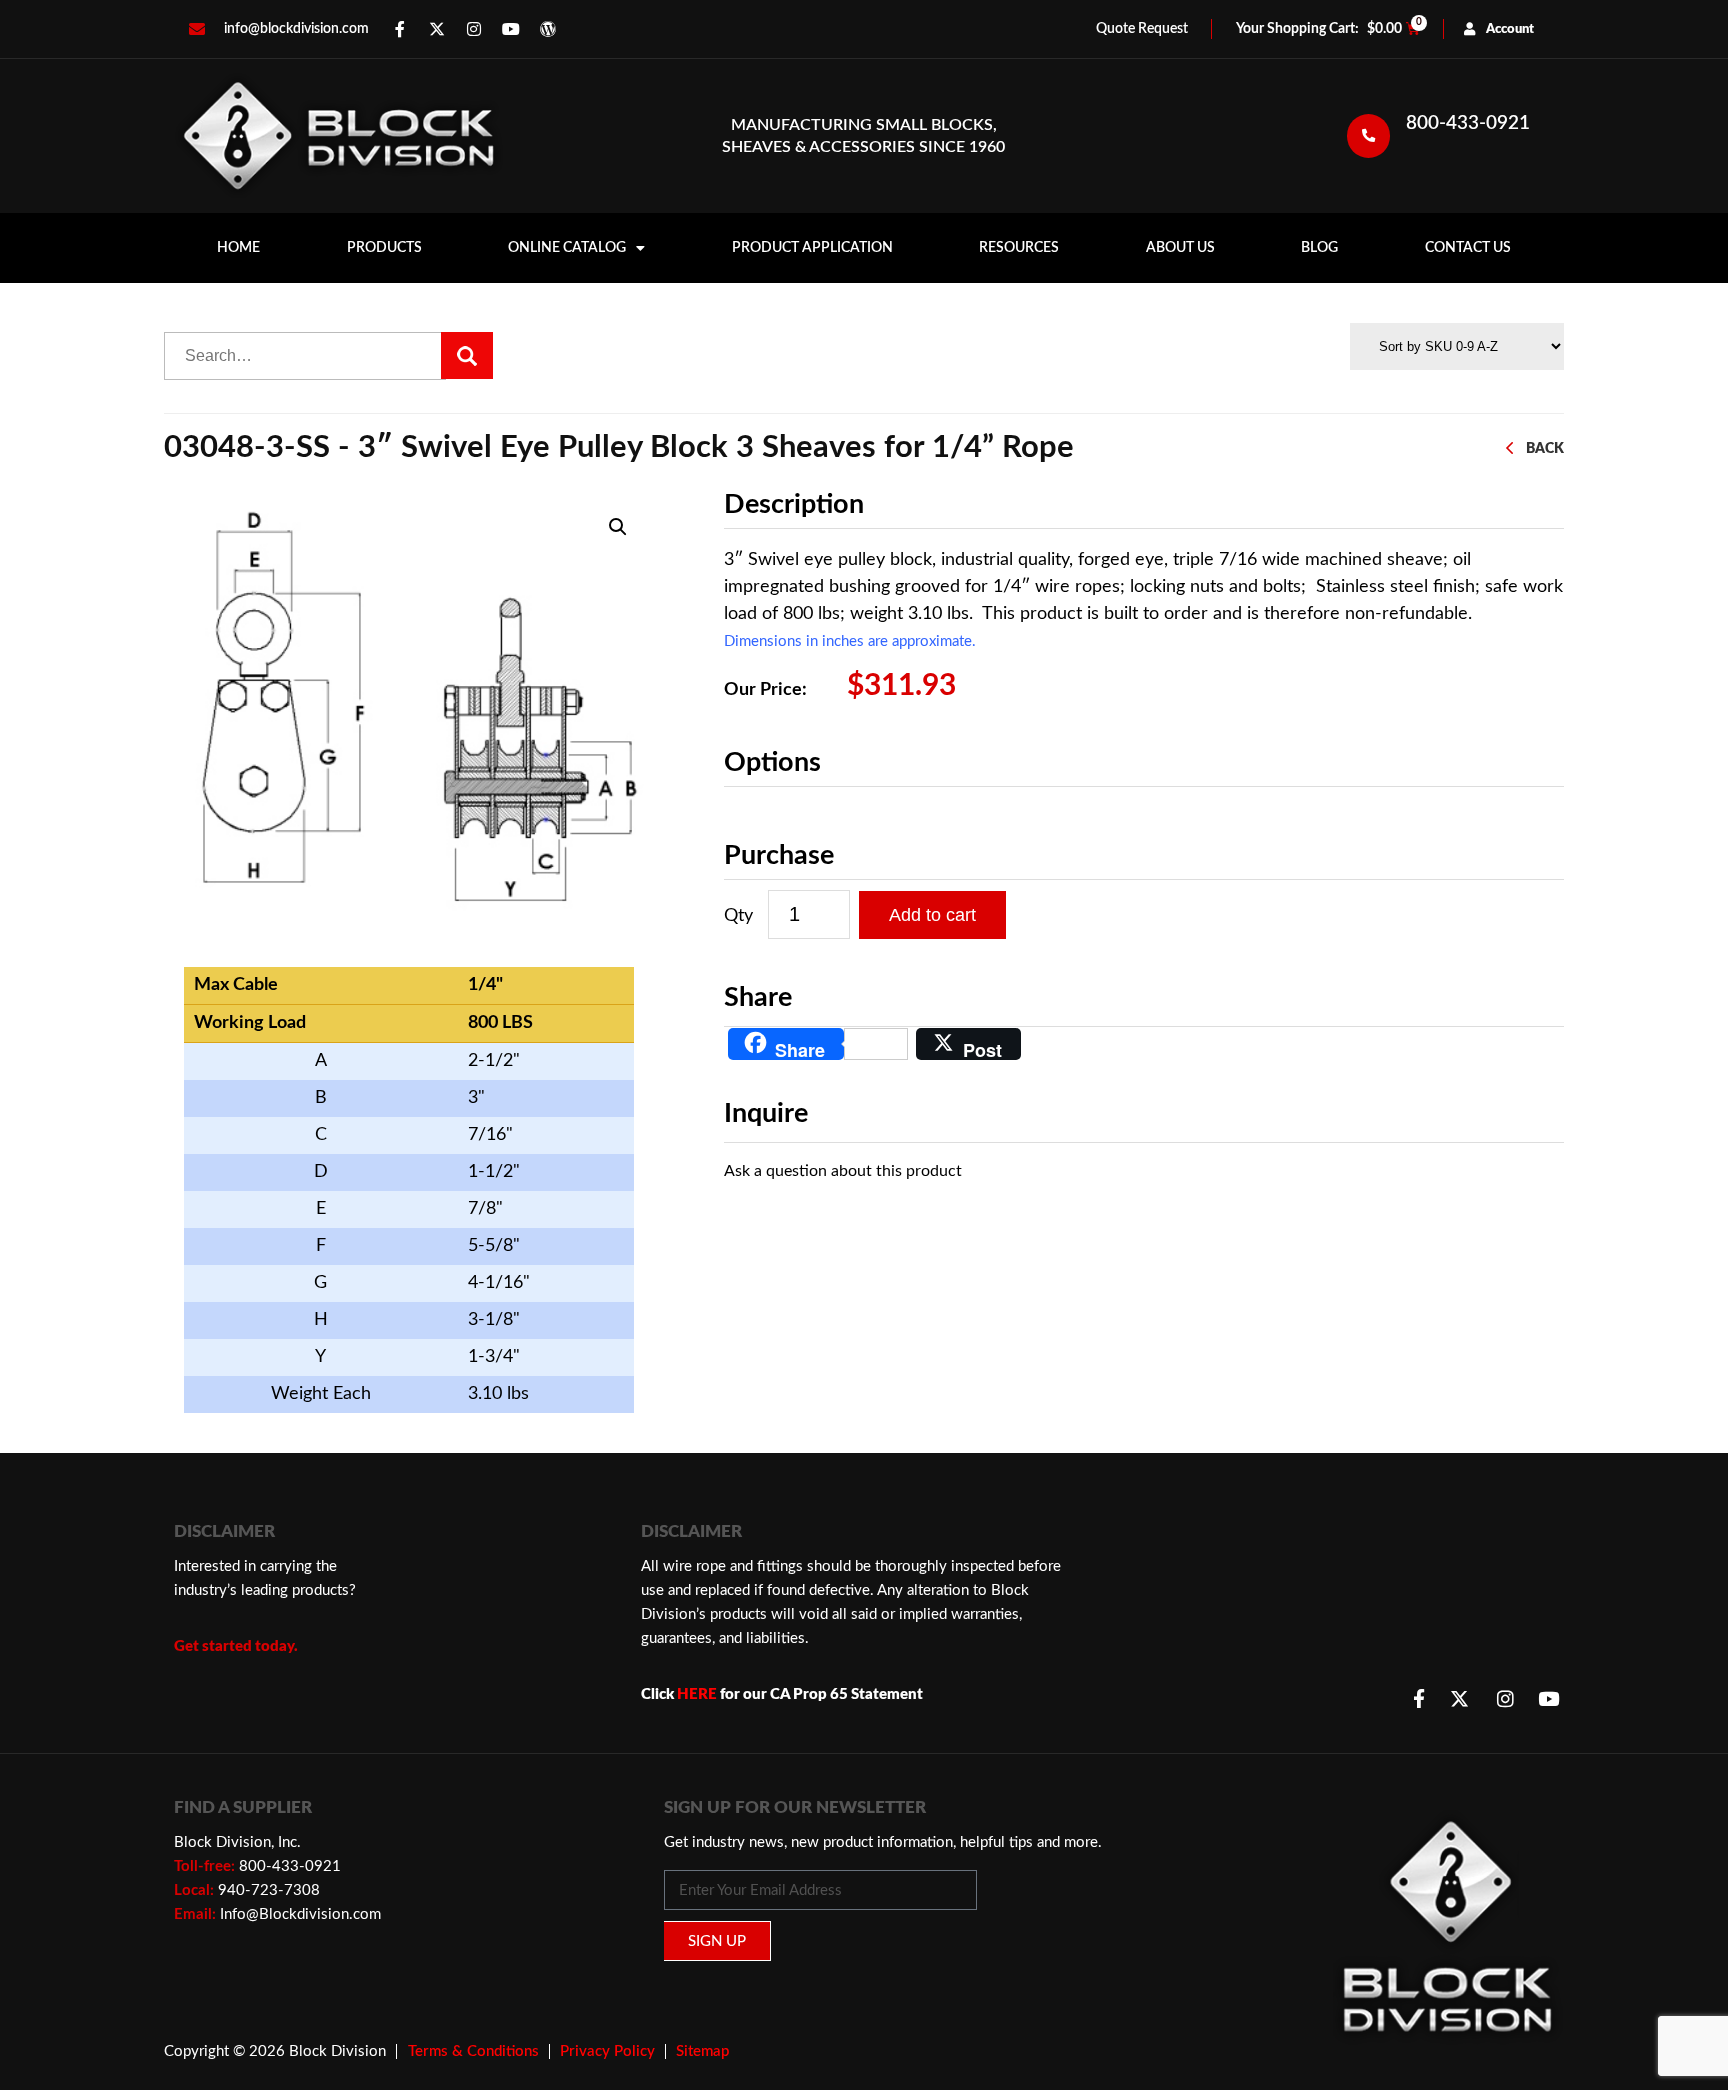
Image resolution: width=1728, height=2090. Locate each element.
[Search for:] (305, 356)
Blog (1319, 248)
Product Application (812, 248)
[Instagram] (474, 29)
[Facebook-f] (400, 29)
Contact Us (1468, 248)
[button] (618, 527)
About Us (1180, 248)
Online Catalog (567, 248)
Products (384, 248)
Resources (1019, 248)
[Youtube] (511, 29)
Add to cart (932, 915)
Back (1545, 448)
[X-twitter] (437, 29)
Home (238, 248)
